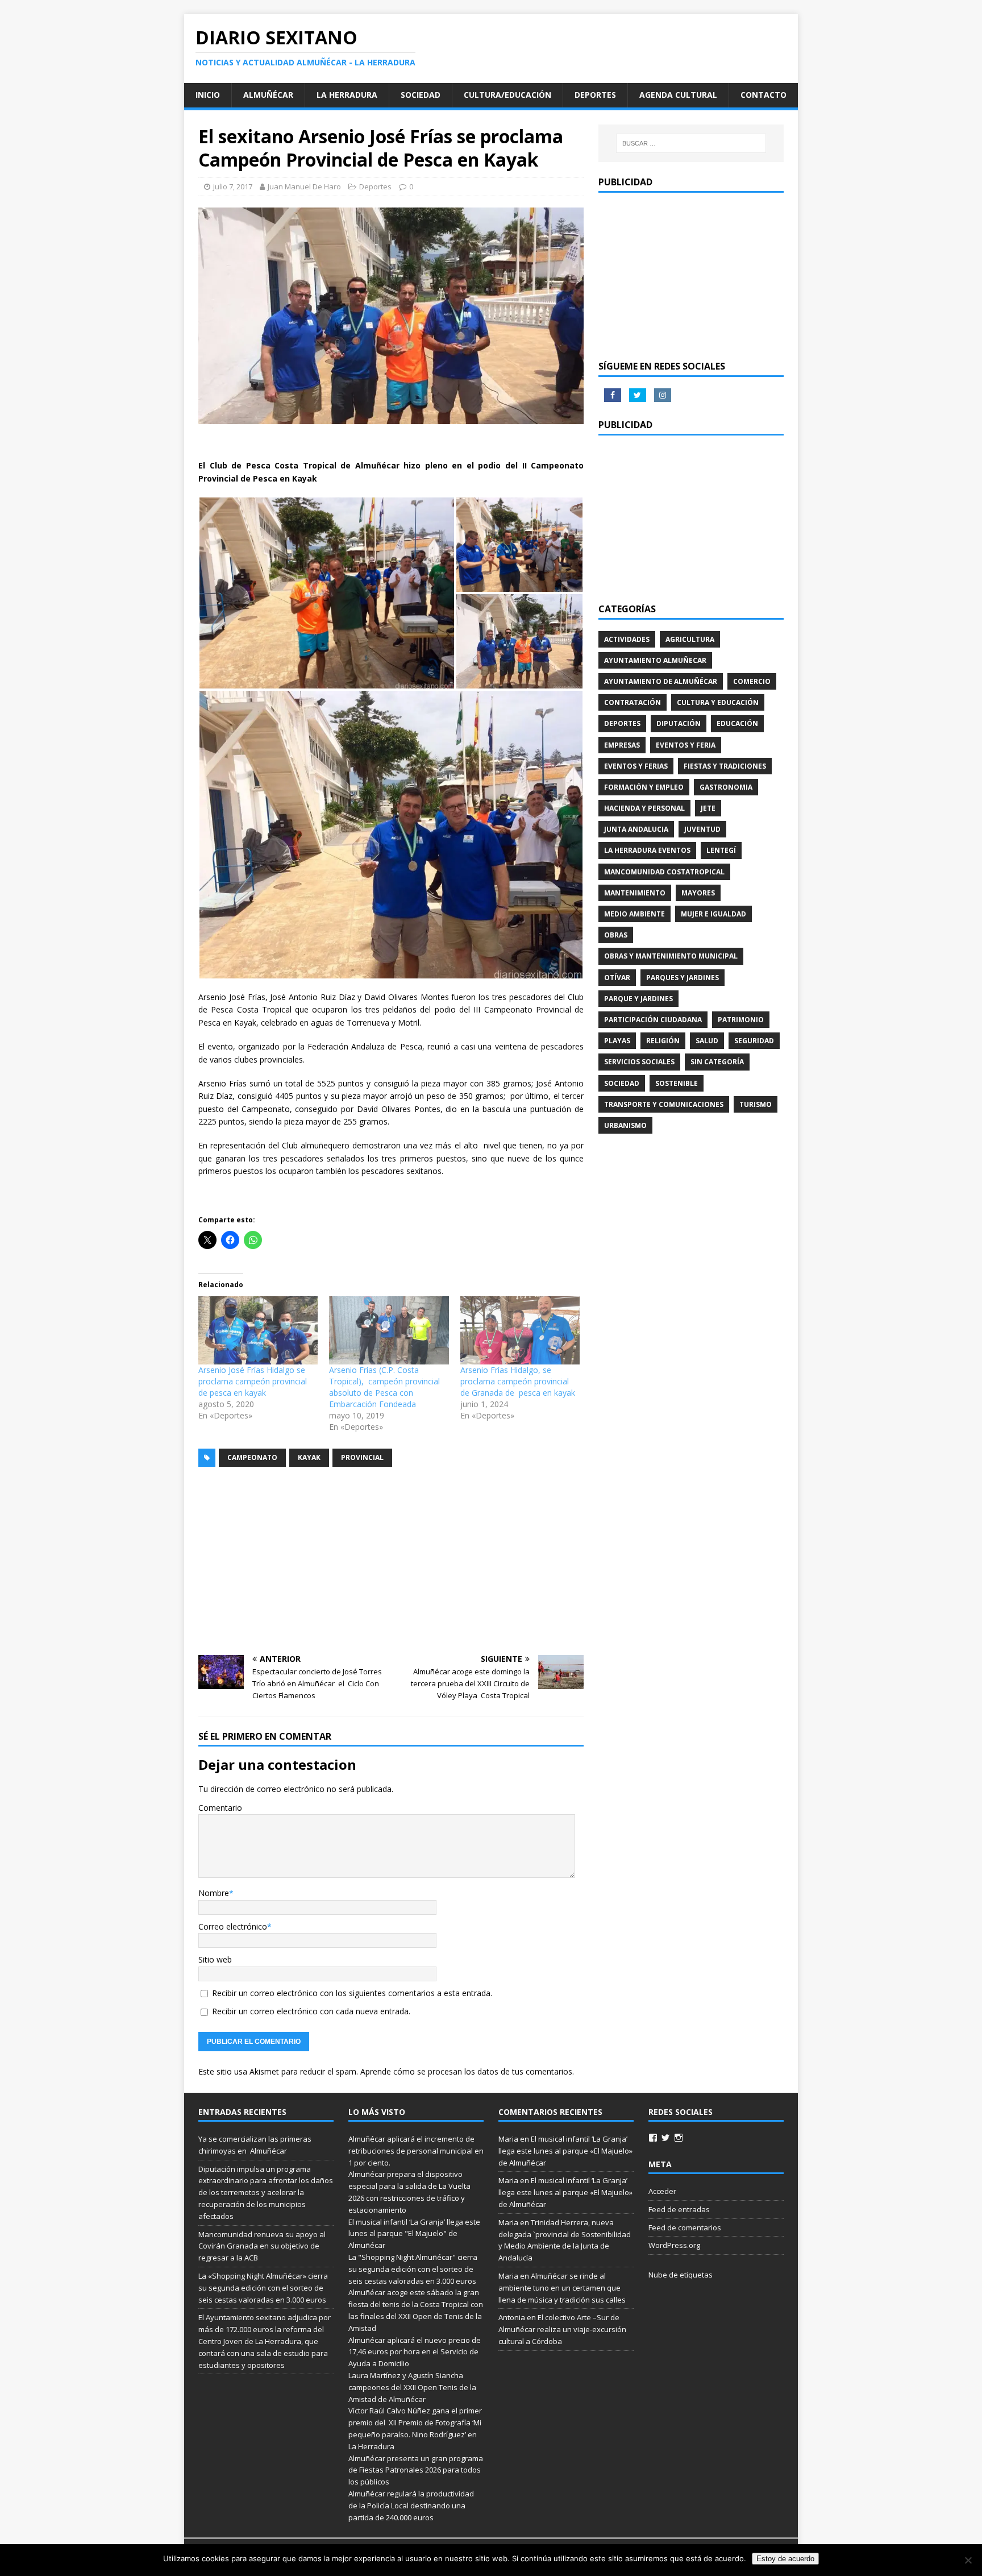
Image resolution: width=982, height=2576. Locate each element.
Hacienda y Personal (644, 808)
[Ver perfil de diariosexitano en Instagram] (679, 2138)
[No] (968, 2560)
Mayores (698, 893)
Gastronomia (726, 787)
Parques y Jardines (683, 978)
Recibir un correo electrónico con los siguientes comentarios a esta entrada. (352, 1993)
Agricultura (690, 639)
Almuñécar (268, 95)
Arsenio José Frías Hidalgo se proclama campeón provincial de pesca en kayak (253, 1381)
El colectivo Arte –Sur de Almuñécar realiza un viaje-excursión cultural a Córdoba (562, 2329)
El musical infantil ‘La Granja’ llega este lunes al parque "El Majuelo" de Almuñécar (414, 2234)
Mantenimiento (635, 893)
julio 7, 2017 (233, 186)
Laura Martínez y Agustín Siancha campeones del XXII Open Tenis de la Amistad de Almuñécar (412, 2387)
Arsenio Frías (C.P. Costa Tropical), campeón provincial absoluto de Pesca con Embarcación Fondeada (384, 1387)
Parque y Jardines (638, 999)
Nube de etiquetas (681, 2275)
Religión (663, 1041)
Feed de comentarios (685, 2227)
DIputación (679, 723)
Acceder (662, 2191)
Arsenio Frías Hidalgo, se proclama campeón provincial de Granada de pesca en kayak (518, 1381)
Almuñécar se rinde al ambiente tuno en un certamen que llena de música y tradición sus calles (562, 2288)
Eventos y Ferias (636, 766)
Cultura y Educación (718, 702)
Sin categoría (717, 1062)
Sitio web (215, 1959)
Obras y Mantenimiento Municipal (671, 956)
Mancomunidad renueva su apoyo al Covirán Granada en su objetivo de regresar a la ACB (262, 2246)
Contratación (633, 702)
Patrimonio (741, 1020)
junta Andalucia (636, 829)
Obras (616, 935)
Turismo (756, 1104)
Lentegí (721, 850)
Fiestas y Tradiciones (725, 766)
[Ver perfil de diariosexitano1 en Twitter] (665, 2138)
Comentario (220, 1808)
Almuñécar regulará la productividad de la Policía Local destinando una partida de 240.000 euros (411, 2506)
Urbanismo (625, 1125)
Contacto (763, 95)
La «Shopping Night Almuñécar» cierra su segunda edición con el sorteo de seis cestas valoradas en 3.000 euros (263, 2288)
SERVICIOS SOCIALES (639, 1062)
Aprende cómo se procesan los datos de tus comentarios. (467, 2071)
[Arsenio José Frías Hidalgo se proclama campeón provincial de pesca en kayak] (258, 1330)
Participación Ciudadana (653, 1020)
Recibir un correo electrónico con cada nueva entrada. (311, 2011)
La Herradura (347, 95)
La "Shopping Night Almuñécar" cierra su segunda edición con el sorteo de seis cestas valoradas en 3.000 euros (413, 2269)
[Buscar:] (691, 143)
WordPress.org (674, 2245)
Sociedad (421, 95)
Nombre (214, 1893)
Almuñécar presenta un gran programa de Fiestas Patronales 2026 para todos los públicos (416, 2470)
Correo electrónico (233, 1926)
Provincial (362, 1457)
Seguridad (754, 1041)
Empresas (622, 745)
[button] (327, 593)
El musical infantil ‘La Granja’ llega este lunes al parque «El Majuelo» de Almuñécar (565, 2151)
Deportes (595, 95)
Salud (707, 1041)
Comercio (752, 681)
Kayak (309, 1457)
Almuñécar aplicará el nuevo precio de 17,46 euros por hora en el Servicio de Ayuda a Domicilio (415, 2352)
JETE (708, 808)
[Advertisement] (391, 1561)
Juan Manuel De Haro (304, 186)
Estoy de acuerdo (785, 2559)
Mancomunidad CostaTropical (664, 872)
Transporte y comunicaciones (664, 1104)
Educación (737, 723)
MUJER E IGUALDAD (713, 914)
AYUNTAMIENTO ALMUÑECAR (655, 660)
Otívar (617, 978)
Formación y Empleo (644, 787)
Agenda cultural (678, 95)
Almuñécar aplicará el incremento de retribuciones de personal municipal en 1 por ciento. (416, 2151)
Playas (617, 1041)
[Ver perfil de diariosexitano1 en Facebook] (653, 2138)
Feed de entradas (679, 2209)
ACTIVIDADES (627, 639)
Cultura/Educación (507, 95)
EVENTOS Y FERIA (686, 745)
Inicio (208, 95)
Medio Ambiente (634, 914)
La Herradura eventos (647, 850)
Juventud (702, 829)
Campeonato (252, 1457)
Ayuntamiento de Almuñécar (661, 681)
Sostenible (677, 1083)
